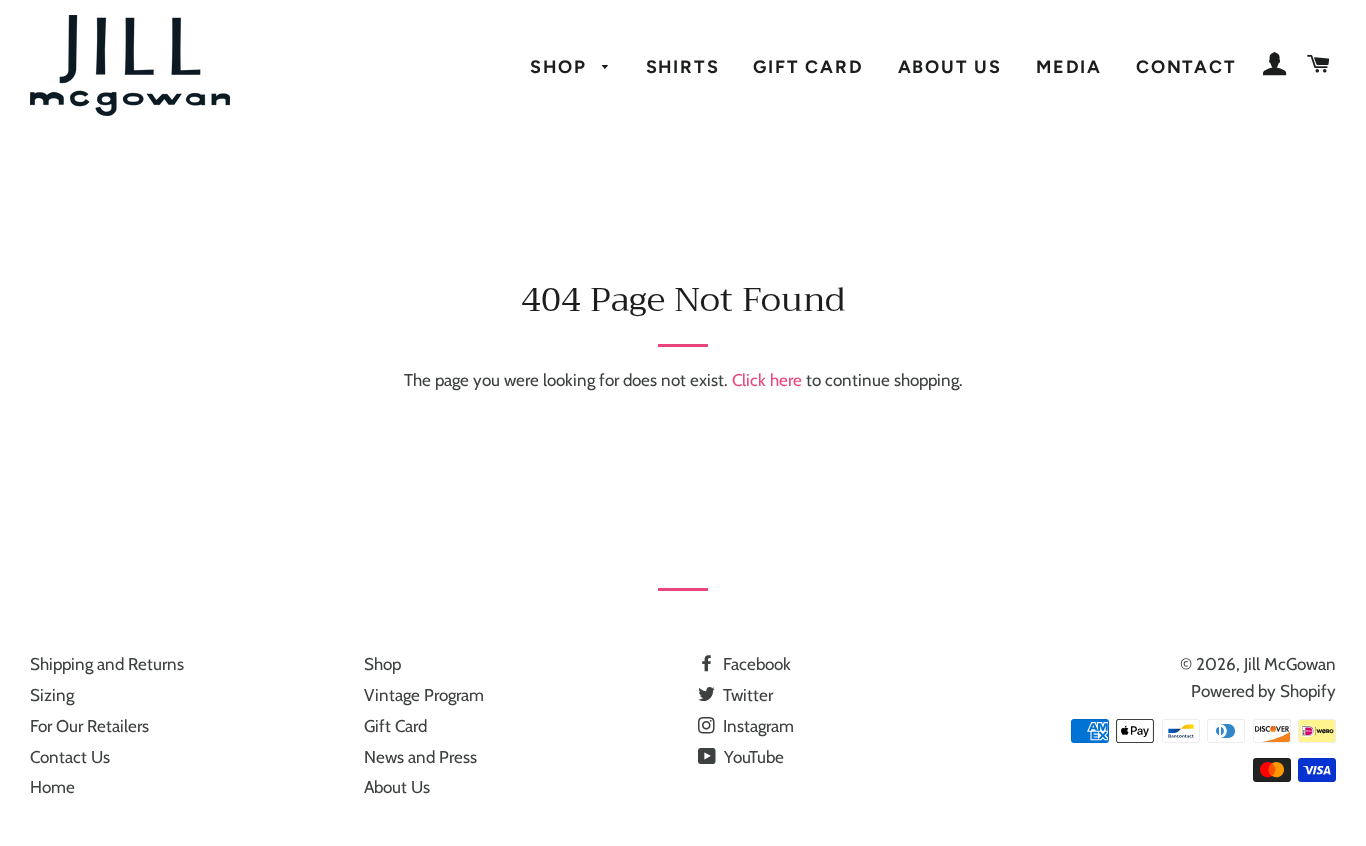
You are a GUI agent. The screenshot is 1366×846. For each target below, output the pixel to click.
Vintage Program (424, 695)
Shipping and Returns (107, 664)
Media (1069, 66)
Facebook (755, 664)
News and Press (420, 757)
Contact (1186, 66)
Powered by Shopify (1263, 691)
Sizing (52, 695)
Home (52, 787)
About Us (950, 66)
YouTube (752, 757)
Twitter (746, 695)
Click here (767, 380)
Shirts (683, 66)
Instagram (756, 726)
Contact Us (70, 757)
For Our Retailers (89, 726)
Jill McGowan (1290, 664)
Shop (561, 66)
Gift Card (808, 66)
